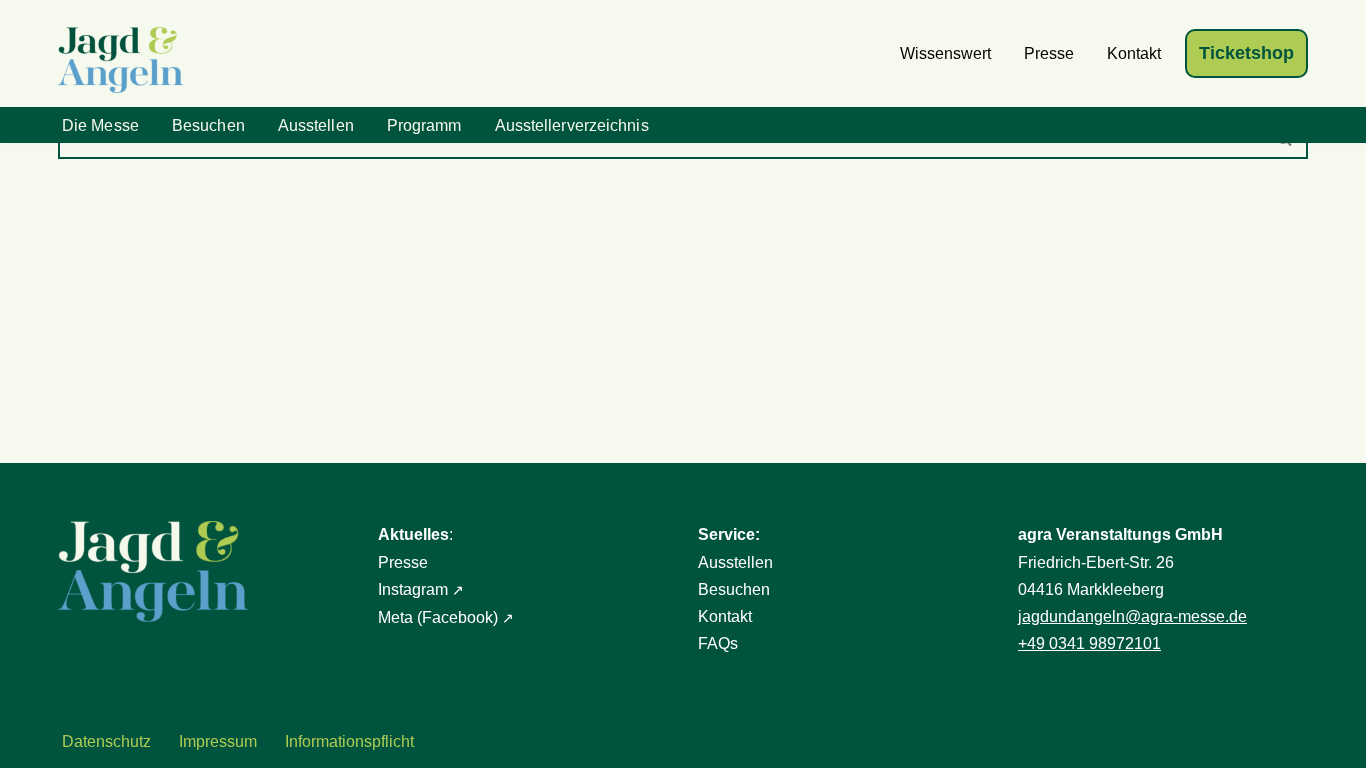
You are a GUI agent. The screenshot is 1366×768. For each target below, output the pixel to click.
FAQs (718, 643)
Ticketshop (1246, 53)
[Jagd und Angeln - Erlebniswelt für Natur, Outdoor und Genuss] (125, 60)
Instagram (413, 589)
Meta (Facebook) (438, 617)
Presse (1049, 53)
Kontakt (1134, 53)
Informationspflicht (349, 741)
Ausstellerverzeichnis (572, 125)
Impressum (218, 741)
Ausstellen (316, 125)
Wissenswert (945, 53)
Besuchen (208, 125)
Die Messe (100, 125)
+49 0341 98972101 (1089, 643)
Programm (424, 125)
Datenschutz (106, 741)
